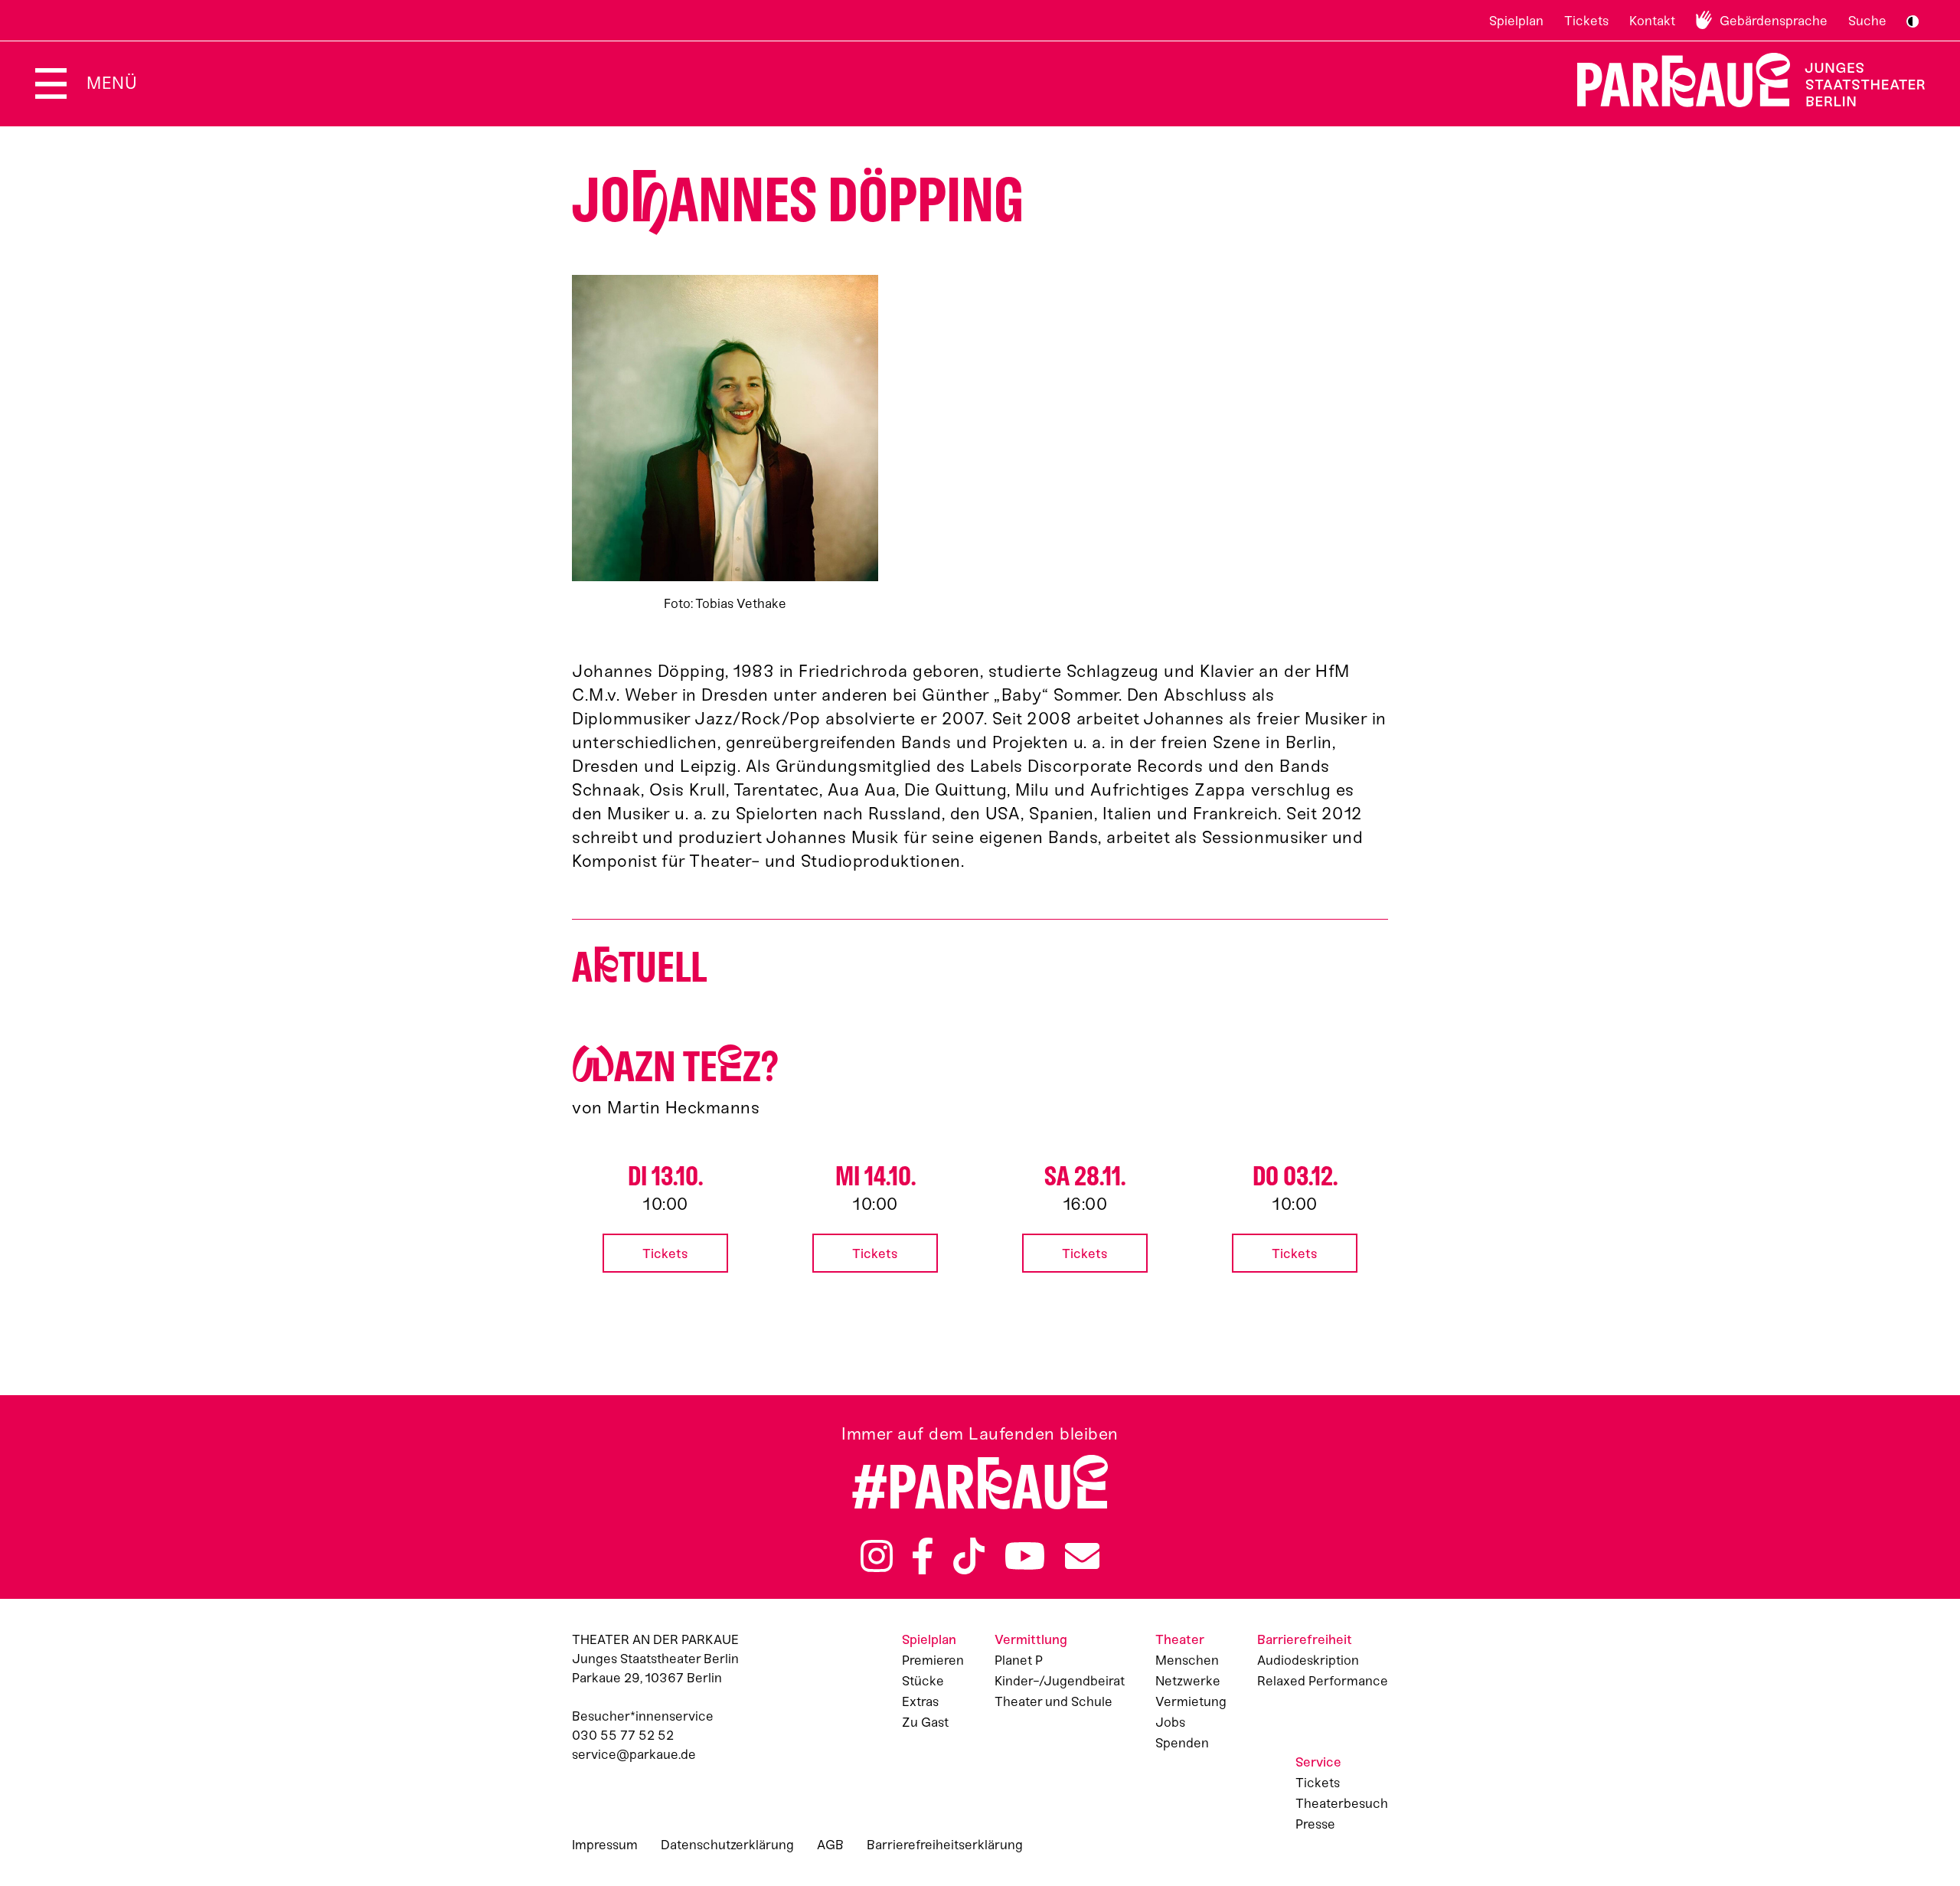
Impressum (605, 1845)
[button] (725, 444)
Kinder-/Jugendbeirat (1060, 1681)
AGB (830, 1845)
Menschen (1187, 1660)
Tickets (1586, 21)
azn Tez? (675, 1067)
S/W (1913, 21)
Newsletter (1082, 1556)
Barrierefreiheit (1305, 1639)
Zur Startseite (1741, 80)
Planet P (1019, 1660)
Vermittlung (1031, 1639)
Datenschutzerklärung (727, 1845)
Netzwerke (1188, 1681)
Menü (112, 83)
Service (1318, 1762)
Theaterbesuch (1342, 1803)
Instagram (877, 1556)
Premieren (933, 1660)
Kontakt (1652, 21)
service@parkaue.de (634, 1754)
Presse (1315, 1824)
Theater (1180, 1639)
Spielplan (1516, 21)
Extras (920, 1701)
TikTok (969, 1556)
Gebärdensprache (1774, 21)
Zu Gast (925, 1722)
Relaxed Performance (1323, 1681)
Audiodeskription (1308, 1660)
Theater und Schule (1053, 1701)
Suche (1867, 21)
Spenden (1182, 1743)
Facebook (923, 1556)
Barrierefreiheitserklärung (945, 1845)
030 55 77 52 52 (623, 1735)
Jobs (1170, 1722)
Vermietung (1191, 1701)
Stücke (923, 1681)
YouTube (1025, 1556)
